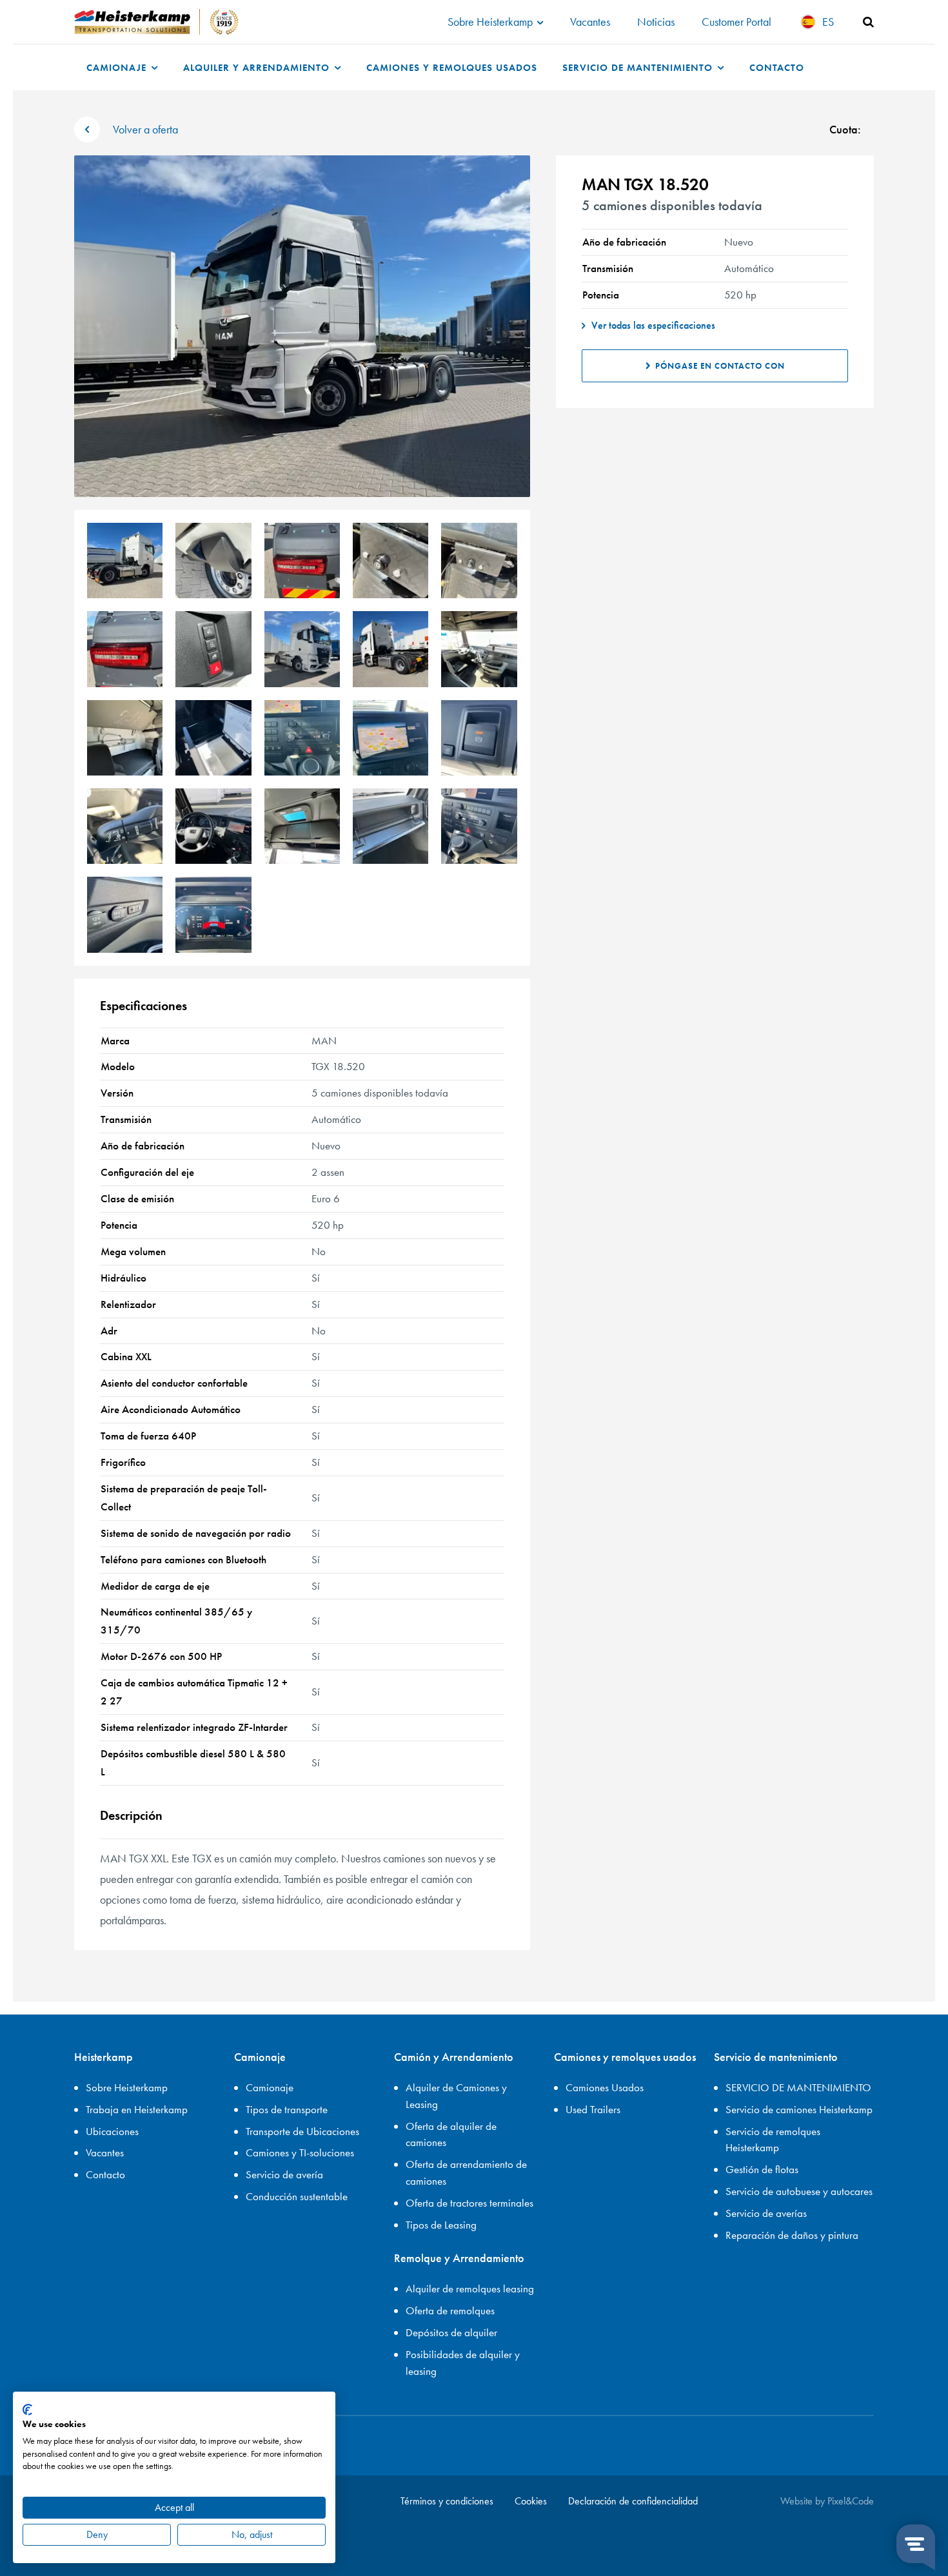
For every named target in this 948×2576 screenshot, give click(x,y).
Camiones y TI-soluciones (300, 2152)
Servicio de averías (766, 2213)
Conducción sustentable (297, 2196)
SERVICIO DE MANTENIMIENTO (798, 2087)
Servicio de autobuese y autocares (799, 2191)
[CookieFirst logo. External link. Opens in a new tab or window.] (27, 2410)
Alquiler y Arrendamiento (258, 67)
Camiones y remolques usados (452, 67)
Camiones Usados (605, 2087)
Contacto (777, 67)
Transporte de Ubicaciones (302, 2131)
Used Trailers (593, 2109)
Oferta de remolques (450, 2310)
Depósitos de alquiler (451, 2332)
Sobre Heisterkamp (491, 22)
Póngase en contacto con (720, 366)
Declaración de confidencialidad (633, 2501)
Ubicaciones (112, 2131)
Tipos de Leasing (441, 2225)
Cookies (531, 2501)
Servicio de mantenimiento (639, 67)
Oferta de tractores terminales (469, 2203)
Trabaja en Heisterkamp (137, 2109)
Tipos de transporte (287, 2109)
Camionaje (118, 67)
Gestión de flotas (762, 2169)
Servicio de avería (284, 2174)
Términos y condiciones (447, 2501)
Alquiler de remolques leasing (470, 2288)
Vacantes (590, 22)
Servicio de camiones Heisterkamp (799, 2109)
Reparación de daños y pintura (792, 2235)
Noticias (656, 22)
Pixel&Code (851, 2501)
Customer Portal (736, 22)
